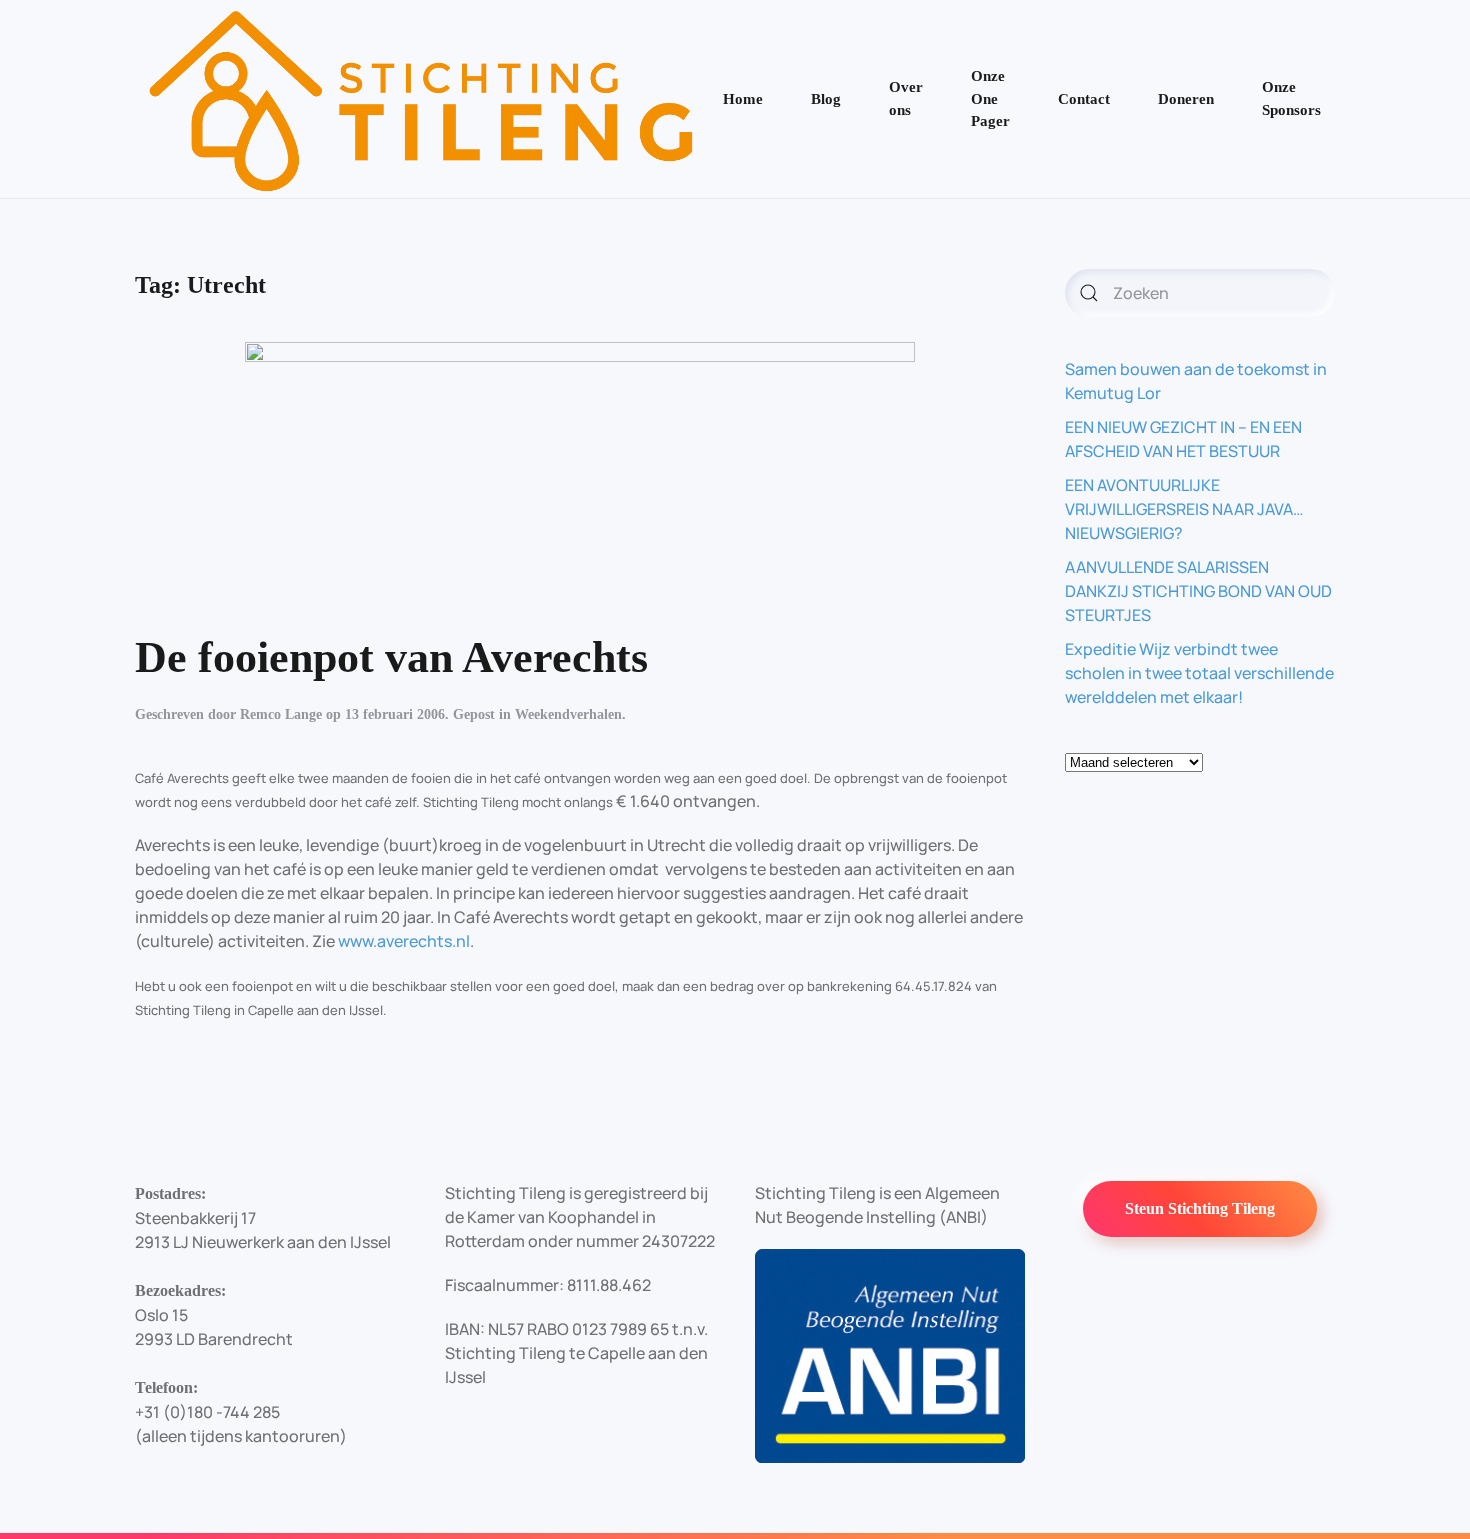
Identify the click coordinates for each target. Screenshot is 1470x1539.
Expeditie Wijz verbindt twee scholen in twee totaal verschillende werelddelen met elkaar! (1199, 673)
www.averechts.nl (404, 941)
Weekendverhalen (568, 714)
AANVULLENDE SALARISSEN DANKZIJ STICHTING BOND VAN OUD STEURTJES (1198, 591)
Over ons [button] (906, 98)
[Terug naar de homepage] (422, 99)
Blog (826, 99)
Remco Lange (281, 714)
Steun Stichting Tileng (1200, 1208)
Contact (1084, 99)
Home (743, 99)
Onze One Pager (990, 98)
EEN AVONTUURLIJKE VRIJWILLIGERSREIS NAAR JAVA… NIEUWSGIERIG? (1184, 509)
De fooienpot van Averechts (391, 657)
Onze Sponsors (1291, 98)
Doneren (1186, 99)
